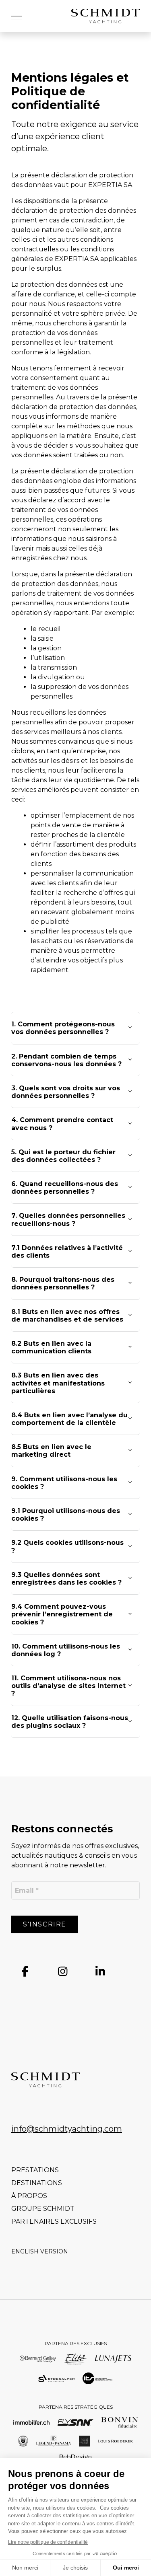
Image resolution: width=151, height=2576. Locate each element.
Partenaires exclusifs (54, 2221)
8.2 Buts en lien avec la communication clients (51, 1347)
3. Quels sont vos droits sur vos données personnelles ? (66, 1092)
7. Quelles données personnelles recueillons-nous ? (68, 1219)
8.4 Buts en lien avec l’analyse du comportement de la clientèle (69, 1419)
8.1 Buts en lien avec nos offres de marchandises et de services (67, 1316)
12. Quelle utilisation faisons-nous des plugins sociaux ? (70, 1722)
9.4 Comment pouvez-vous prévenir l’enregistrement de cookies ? (62, 1614)
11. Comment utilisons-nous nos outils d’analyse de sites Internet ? (68, 1686)
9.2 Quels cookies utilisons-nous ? (67, 1546)
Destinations (37, 2183)
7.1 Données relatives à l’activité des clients (67, 1252)
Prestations (35, 2170)
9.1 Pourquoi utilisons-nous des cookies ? (66, 1515)
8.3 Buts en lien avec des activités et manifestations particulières (58, 1383)
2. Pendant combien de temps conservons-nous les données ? (66, 1060)
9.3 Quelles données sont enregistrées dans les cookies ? (66, 1579)
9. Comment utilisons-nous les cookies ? (64, 1483)
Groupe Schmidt (43, 2209)
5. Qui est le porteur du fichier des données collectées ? (63, 1156)
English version (40, 2251)
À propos (29, 2196)
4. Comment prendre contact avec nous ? (62, 1124)
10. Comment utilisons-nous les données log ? (66, 1650)
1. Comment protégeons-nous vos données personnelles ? (63, 1028)
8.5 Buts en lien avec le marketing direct (51, 1451)
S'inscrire (45, 1924)
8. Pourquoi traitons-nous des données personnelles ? (63, 1283)
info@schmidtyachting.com (67, 2129)
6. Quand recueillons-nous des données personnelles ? (65, 1188)
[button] (17, 16)
